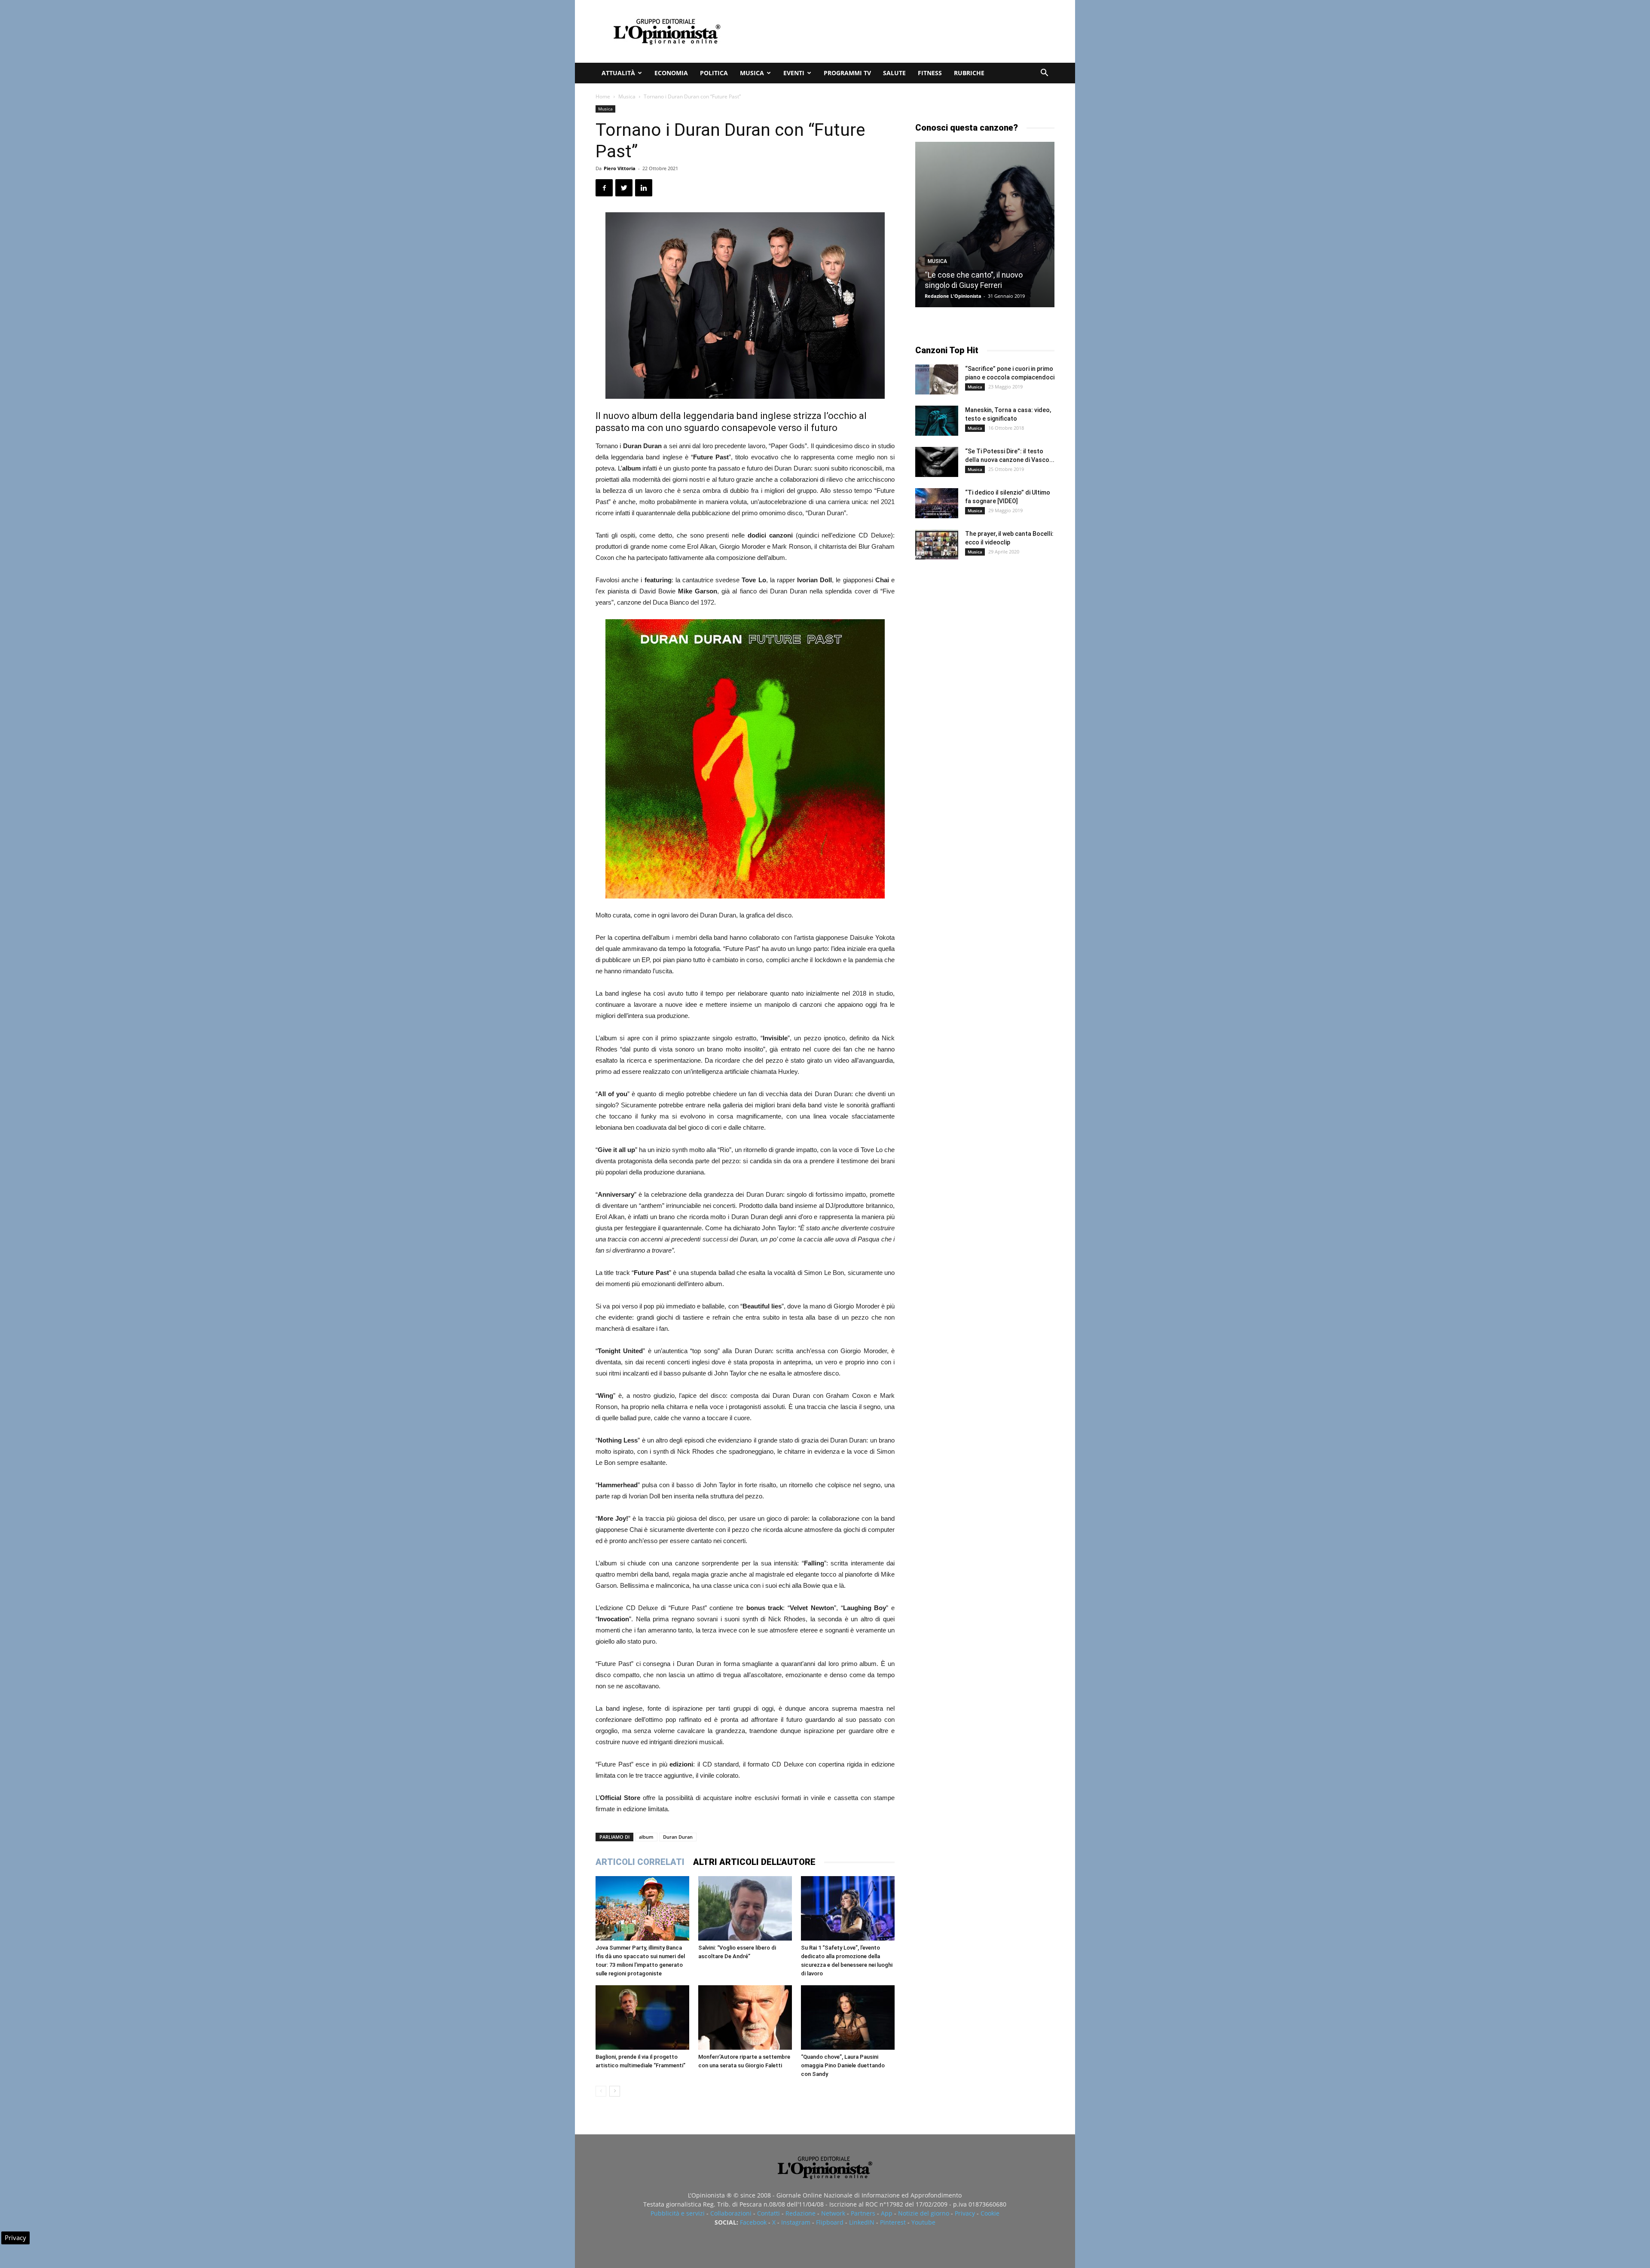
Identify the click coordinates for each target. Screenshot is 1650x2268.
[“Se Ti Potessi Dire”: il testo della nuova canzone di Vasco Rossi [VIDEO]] (937, 462)
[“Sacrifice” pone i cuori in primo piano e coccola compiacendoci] (937, 379)
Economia (671, 73)
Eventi (794, 73)
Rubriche (969, 73)
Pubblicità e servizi (678, 2213)
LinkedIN (862, 2222)
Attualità (618, 73)
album (646, 1837)
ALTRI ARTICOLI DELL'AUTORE (754, 1862)
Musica (752, 73)
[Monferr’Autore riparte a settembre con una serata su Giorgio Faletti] (745, 2017)
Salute (894, 73)
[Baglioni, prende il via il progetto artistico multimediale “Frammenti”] (642, 2017)
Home (603, 96)
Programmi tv (847, 73)
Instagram (796, 2222)
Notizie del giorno (924, 2213)
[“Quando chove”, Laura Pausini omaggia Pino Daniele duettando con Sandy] (848, 2017)
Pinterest (893, 2222)
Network (833, 2213)
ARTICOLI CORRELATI (640, 1862)
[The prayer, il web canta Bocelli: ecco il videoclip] (937, 544)
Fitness (930, 73)
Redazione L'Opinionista (953, 296)
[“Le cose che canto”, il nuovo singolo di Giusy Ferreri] (985, 225)
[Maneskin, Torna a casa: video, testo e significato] (937, 421)
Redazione (801, 2213)
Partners (863, 2213)
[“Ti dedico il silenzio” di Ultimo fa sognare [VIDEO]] (937, 503)
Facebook (753, 2222)
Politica (714, 73)
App (887, 2213)
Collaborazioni (731, 2213)
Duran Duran (678, 1837)
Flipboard (830, 2222)
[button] (1044, 74)
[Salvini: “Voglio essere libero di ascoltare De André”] (745, 1908)
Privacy (965, 2213)
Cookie (990, 2213)
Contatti (768, 2213)
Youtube (923, 2222)
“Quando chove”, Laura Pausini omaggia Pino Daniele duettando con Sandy (843, 2065)
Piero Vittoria (620, 168)
